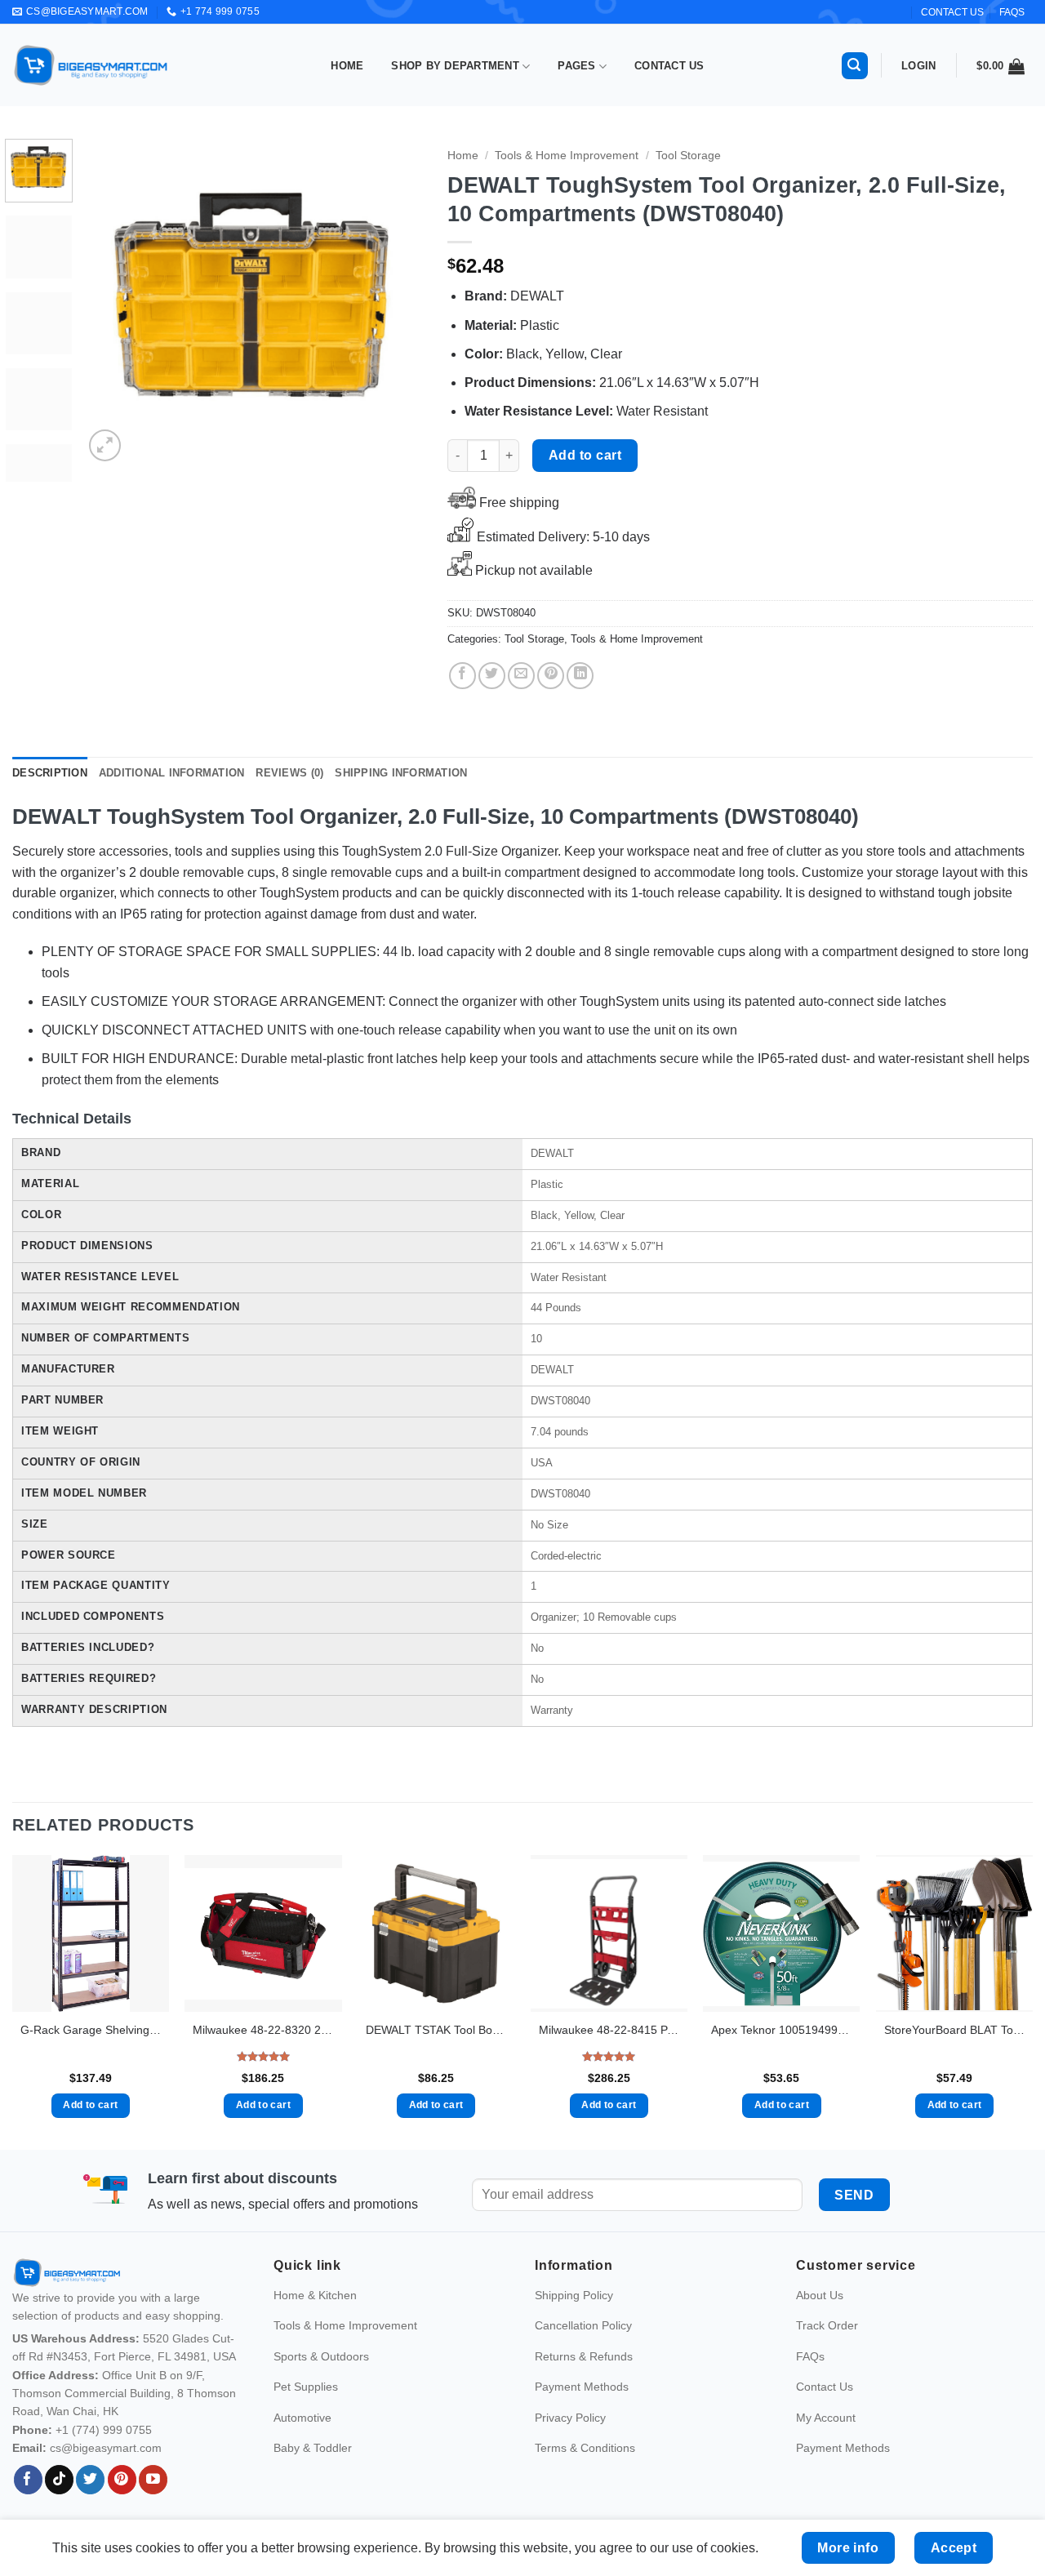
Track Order (827, 2455)
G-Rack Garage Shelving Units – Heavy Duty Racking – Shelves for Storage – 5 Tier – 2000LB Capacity (91, 2030)
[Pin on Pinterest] (551, 676)
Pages (576, 66)
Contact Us (669, 66)
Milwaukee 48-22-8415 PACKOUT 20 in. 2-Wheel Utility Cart (609, 2030)
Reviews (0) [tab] (289, 773)
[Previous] (111, 302)
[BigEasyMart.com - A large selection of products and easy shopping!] (91, 65)
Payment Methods (582, 2516)
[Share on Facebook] (462, 676)
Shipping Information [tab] (401, 773)
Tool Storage (688, 156)
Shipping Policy (574, 2425)
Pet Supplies (306, 2516)
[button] (855, 66)
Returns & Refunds (584, 2485)
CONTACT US (952, 12)
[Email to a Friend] (521, 676)
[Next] (396, 302)
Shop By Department (455, 66)
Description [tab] (50, 773)
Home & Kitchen (315, 2425)
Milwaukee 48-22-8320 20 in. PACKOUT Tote (263, 2030)
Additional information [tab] (172, 773)
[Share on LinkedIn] (580, 676)
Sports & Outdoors (321, 2485)
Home (347, 66)
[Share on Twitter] (492, 676)
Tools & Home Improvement (567, 156)
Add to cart (585, 455)
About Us (820, 2425)
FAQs (1012, 12)
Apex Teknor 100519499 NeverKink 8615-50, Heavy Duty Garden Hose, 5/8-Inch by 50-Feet (781, 2030)
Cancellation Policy (583, 2455)
